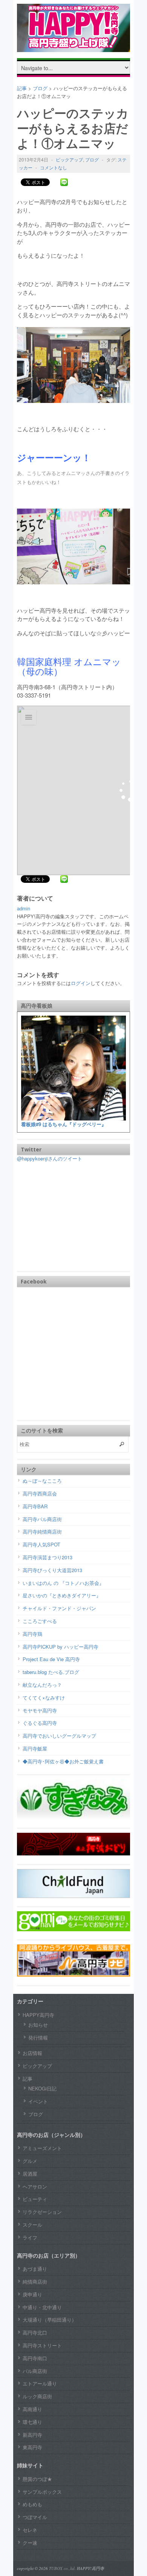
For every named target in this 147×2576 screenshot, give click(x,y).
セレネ (30, 2530)
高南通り (32, 2409)
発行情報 (38, 2037)
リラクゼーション (42, 2212)
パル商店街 (35, 2371)
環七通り (32, 2422)
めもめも (32, 2504)
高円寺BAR (35, 1506)
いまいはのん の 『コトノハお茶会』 (63, 1583)
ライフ (30, 2237)
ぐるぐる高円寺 (40, 1723)
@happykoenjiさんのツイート (50, 1158)
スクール (32, 2225)
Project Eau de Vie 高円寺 (51, 1659)
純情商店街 (35, 2282)
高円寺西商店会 (40, 1493)
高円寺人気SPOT (41, 1544)
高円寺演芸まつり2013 (47, 1557)
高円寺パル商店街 (42, 1519)
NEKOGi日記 (42, 2088)
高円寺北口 (35, 2332)
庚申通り (32, 2294)
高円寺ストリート (42, 2345)
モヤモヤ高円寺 (40, 1710)
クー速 (30, 2543)
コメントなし (54, 167)
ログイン (81, 983)
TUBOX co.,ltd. (62, 2568)
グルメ (30, 2161)
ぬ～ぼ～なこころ (42, 1481)
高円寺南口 (35, 2358)
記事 (28, 2079)
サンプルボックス (42, 2492)
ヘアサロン (35, 2186)
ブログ (92, 159)
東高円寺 (32, 2447)
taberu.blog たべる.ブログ (51, 1672)
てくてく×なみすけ (44, 1698)
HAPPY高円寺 (38, 2015)
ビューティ (35, 2199)
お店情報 (32, 2053)
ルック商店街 (37, 2396)
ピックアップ (69, 159)
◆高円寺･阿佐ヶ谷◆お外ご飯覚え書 (63, 1761)
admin (24, 908)
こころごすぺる (40, 1621)
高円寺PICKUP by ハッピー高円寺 (60, 1647)
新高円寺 (32, 2435)
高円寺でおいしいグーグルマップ (59, 1736)
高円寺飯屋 (35, 1748)
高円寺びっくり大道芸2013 (52, 1570)
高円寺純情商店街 (42, 1532)
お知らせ (38, 2025)
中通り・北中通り (42, 2307)
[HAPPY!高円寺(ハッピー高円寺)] (73, 46)
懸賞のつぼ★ (37, 2479)
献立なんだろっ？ (42, 1685)
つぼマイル (35, 2517)
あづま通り (35, 2269)
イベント (38, 2101)
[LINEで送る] (64, 182)
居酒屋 (30, 2174)
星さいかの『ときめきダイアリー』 (62, 1595)
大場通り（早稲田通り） (50, 2320)
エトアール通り (40, 2383)
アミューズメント (42, 2148)
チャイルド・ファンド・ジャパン (59, 1608)
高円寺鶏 (32, 1634)
